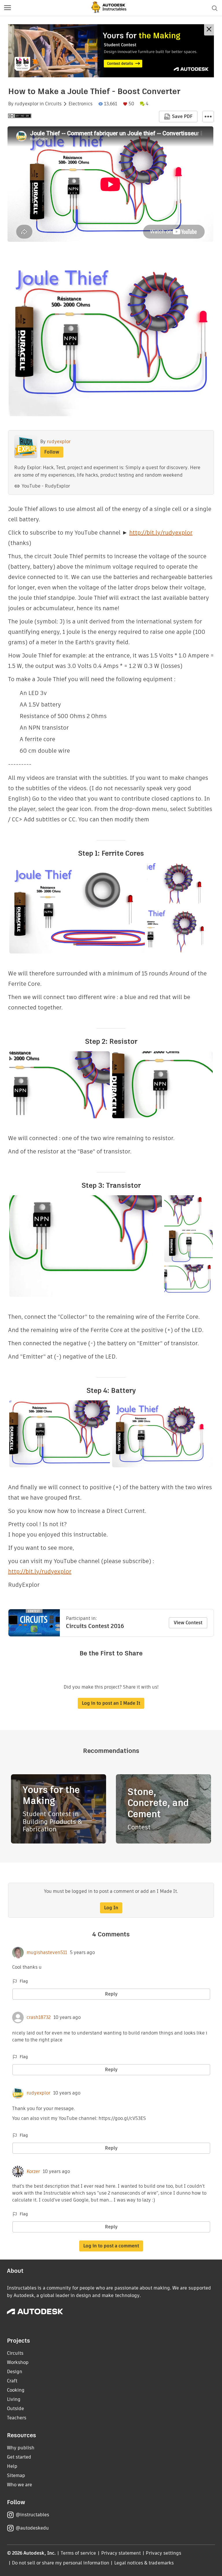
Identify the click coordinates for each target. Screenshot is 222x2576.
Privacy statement (121, 2553)
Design (15, 2372)
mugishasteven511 (47, 1953)
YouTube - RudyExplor (46, 486)
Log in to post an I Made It (111, 1703)
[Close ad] (209, 30)
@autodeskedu (32, 2528)
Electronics (81, 104)
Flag (24, 1981)
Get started (19, 2457)
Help (12, 2466)
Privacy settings (163, 2553)
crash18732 (39, 2017)
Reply (111, 1994)
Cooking (16, 2390)
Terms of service (78, 2553)
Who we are (20, 2485)
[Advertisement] (111, 51)
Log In (111, 1908)
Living (14, 2399)
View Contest (188, 1623)
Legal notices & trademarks (144, 2563)
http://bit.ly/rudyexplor (161, 533)
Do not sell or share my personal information (60, 2563)
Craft (12, 2381)
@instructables (32, 2515)
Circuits (53, 104)
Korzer (33, 2172)
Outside (15, 2409)
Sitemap (16, 2475)
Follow (52, 452)
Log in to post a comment (111, 2246)
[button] (8, 8)
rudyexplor (27, 104)
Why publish (21, 2448)
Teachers (17, 2418)
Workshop (18, 2362)
